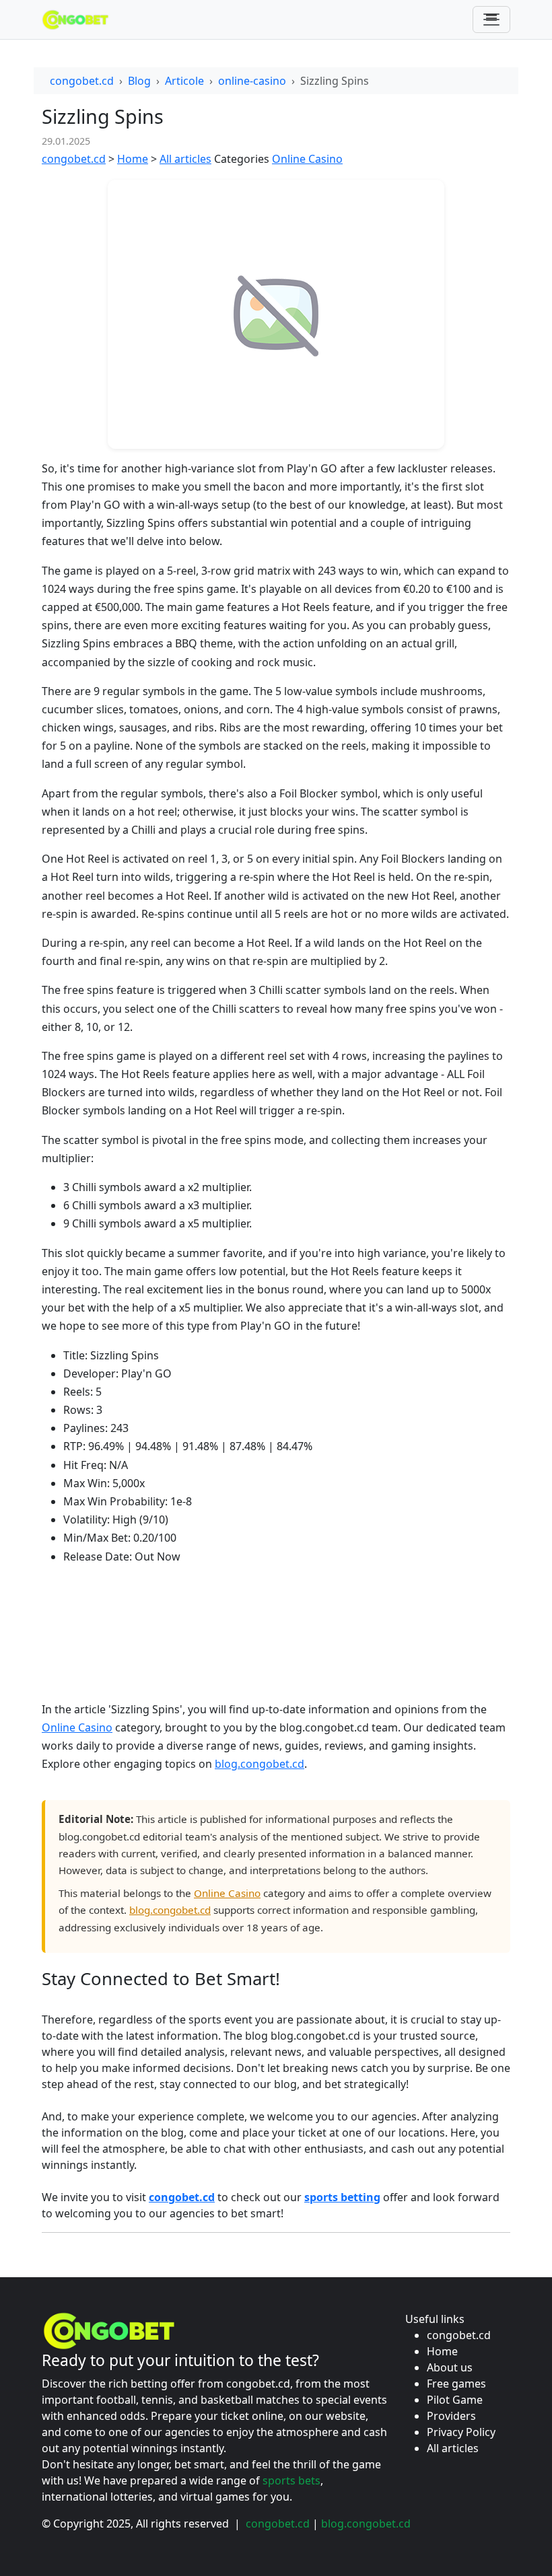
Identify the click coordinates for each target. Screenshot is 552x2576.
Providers (451, 2416)
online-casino (252, 81)
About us (450, 2367)
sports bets (291, 2480)
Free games (456, 2384)
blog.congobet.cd (260, 1764)
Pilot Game (455, 2400)
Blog (139, 81)
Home (133, 159)
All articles (185, 159)
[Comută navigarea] (491, 20)
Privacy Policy (461, 2432)
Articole (184, 81)
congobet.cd (82, 81)
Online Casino (307, 159)
